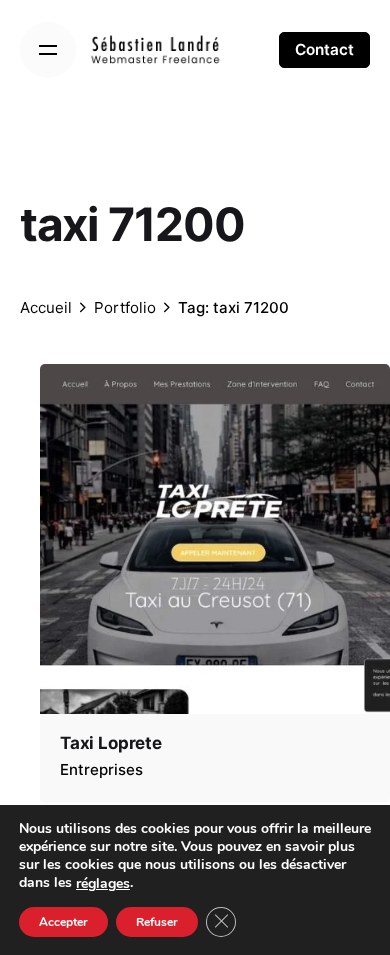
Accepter (63, 922)
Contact (324, 49)
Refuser (157, 922)
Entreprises (101, 769)
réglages (103, 883)
